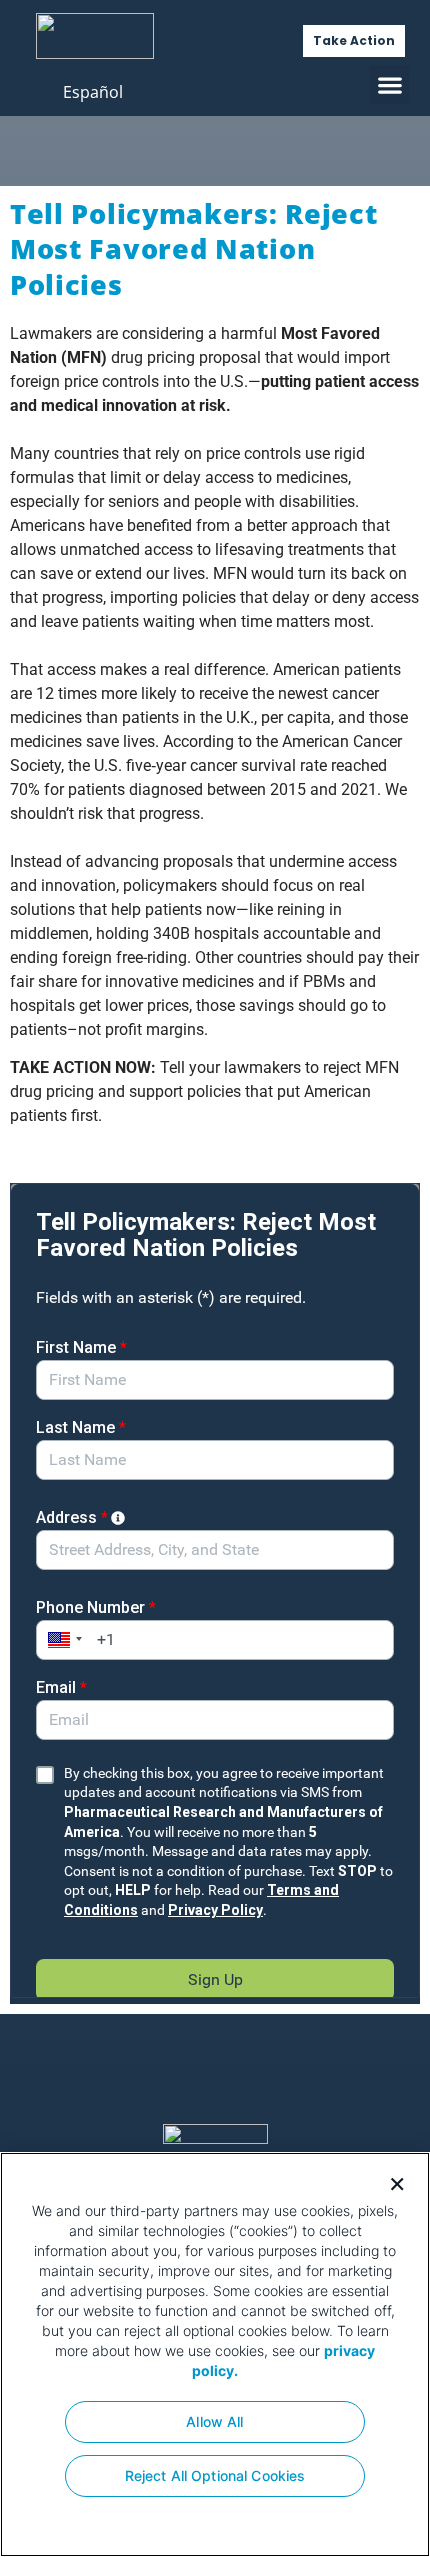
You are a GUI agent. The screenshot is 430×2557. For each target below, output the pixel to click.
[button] (389, 84)
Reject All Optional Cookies (215, 2475)
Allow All (214, 2421)
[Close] (390, 2182)
